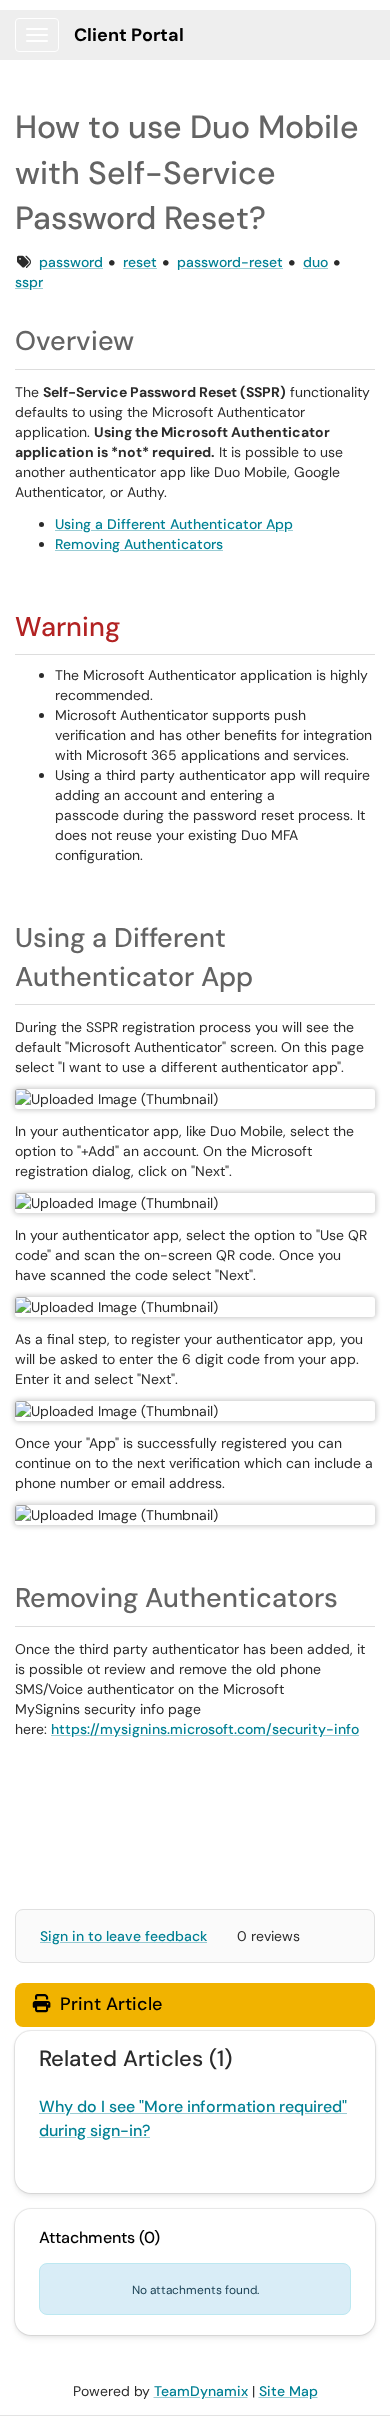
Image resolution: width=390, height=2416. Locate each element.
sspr (29, 282)
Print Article (108, 2004)
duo (315, 262)
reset (140, 262)
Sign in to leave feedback (123, 1936)
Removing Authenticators (139, 544)
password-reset (230, 262)
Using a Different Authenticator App (174, 524)
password (71, 262)
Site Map (288, 2391)
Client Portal (129, 35)
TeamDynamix (201, 2391)
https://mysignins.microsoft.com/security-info (205, 1729)
